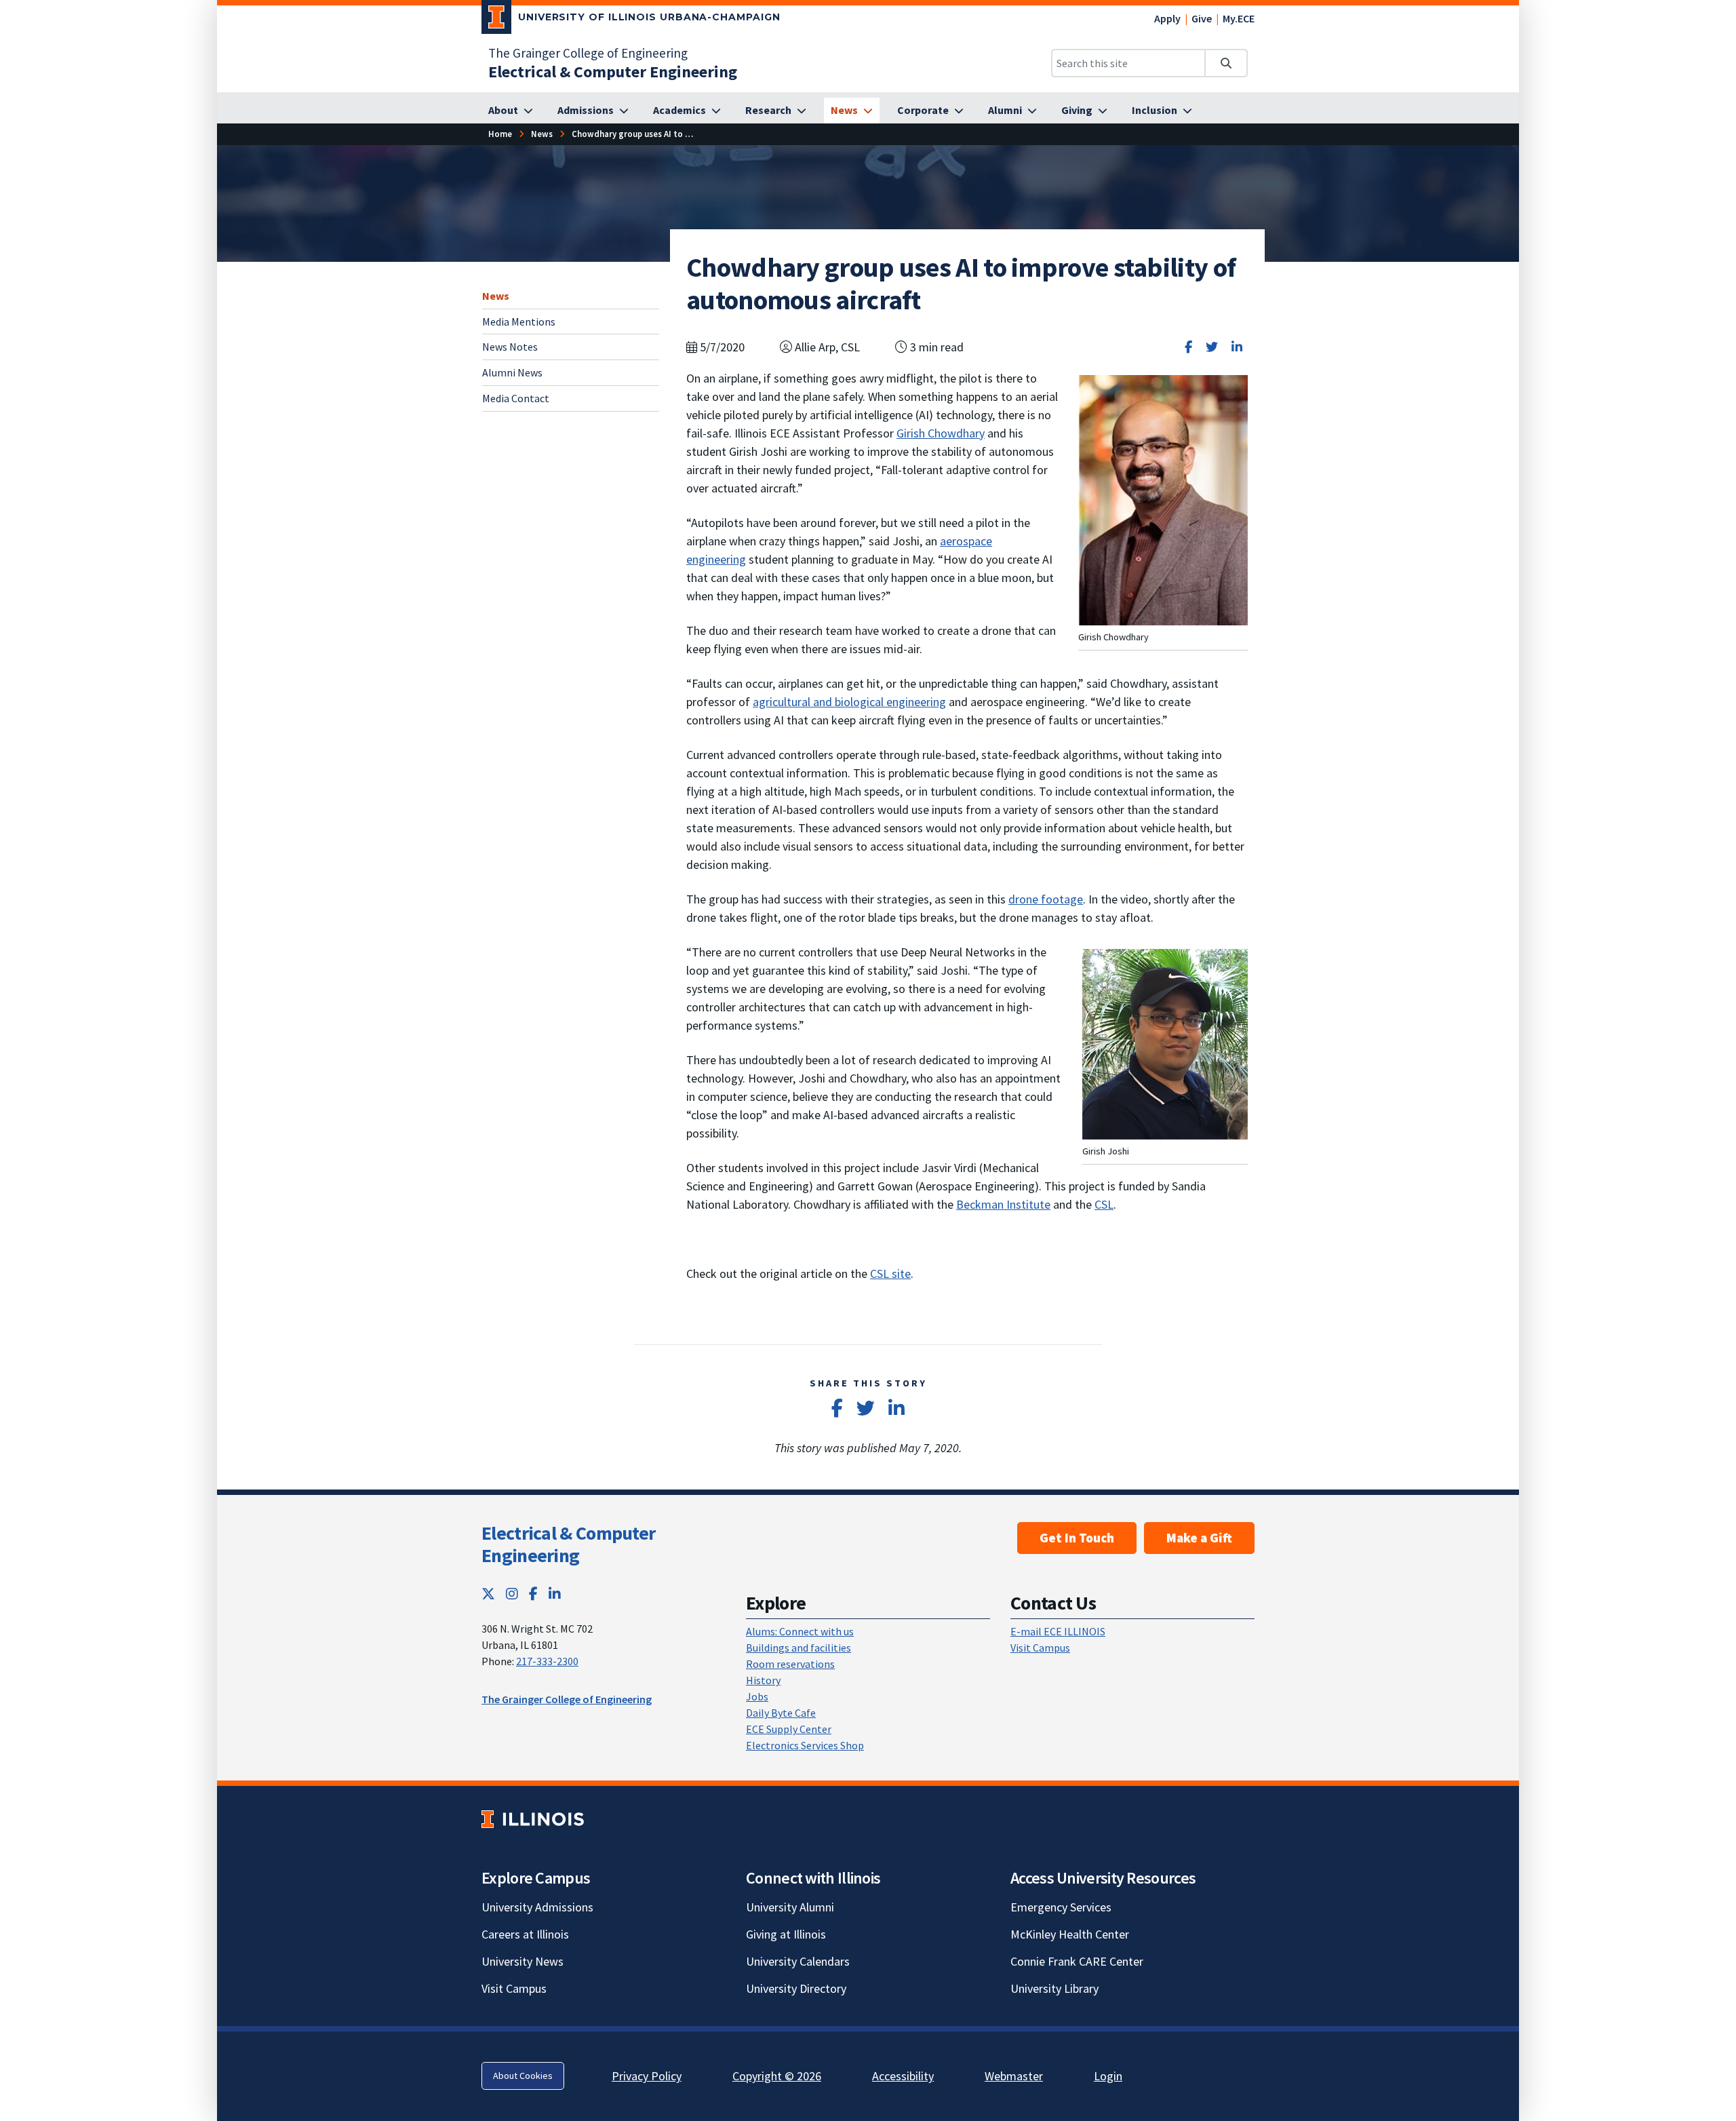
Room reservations (790, 1664)
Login (1108, 2076)
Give (1202, 18)
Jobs (757, 1696)
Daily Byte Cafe (781, 1713)
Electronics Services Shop (805, 1745)
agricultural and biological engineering (849, 702)
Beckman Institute (1003, 1204)
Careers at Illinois (525, 1934)
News (496, 296)
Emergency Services (1061, 1907)
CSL (1104, 1204)
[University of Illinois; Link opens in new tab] (533, 1819)
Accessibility (903, 2076)
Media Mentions (519, 321)
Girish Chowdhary (941, 433)
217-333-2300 (547, 1661)
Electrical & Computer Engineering (568, 1544)
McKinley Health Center (1070, 1934)
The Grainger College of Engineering (588, 53)
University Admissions (537, 1907)
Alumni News (512, 372)
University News (522, 1961)
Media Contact (516, 398)
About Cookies (523, 2076)
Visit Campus (1040, 1648)
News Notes (510, 347)
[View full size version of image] (1165, 1043)
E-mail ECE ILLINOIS (1058, 1631)
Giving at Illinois (786, 1934)
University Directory (796, 1988)
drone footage (1046, 899)
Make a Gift (1199, 1538)
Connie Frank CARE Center (1077, 1961)
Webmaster (1014, 2076)
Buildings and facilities (798, 1648)
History (763, 1680)
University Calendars (798, 1961)
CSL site (890, 1273)
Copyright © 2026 (777, 2076)
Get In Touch (1077, 1538)
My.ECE (1239, 18)
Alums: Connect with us (800, 1631)
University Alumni (790, 1907)
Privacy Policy (647, 2076)
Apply (1167, 18)
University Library (1054, 1988)
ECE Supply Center (789, 1729)
